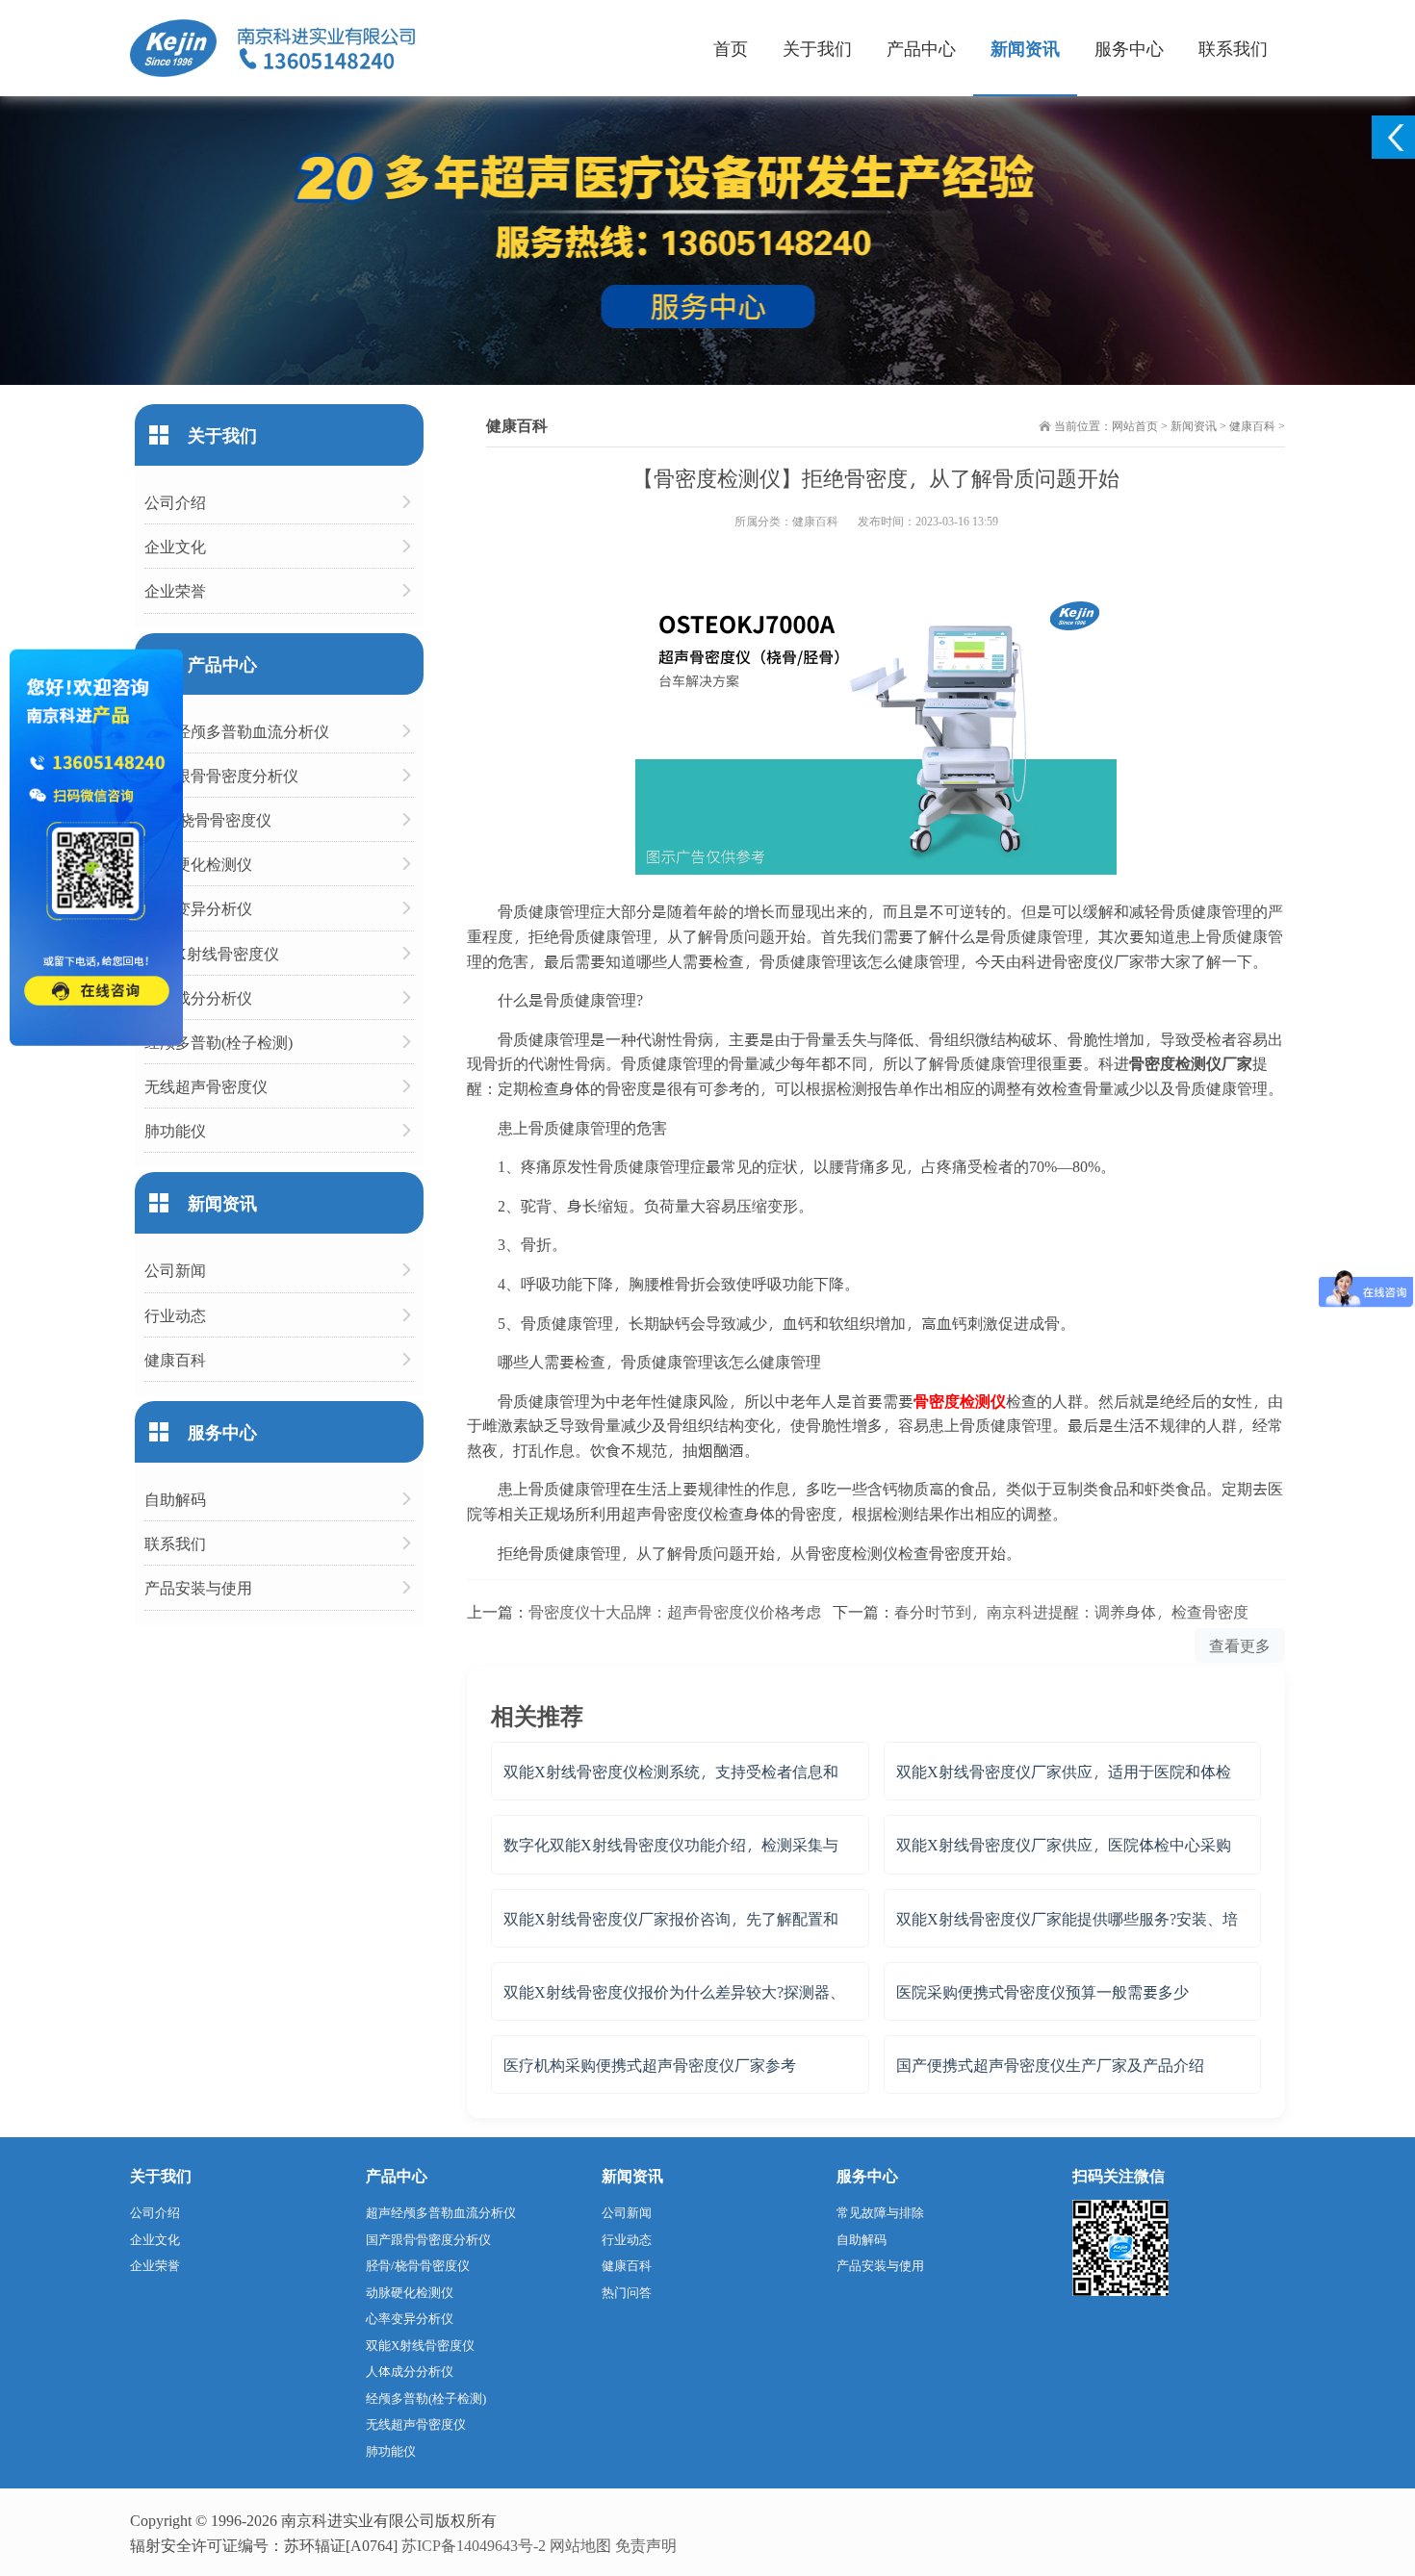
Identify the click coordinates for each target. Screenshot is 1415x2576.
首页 (731, 48)
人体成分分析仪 (198, 997)
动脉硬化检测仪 (198, 864)
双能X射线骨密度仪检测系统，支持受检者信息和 (671, 1771)
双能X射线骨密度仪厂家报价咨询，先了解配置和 (671, 1918)
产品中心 (921, 48)
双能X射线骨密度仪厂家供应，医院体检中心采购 (1064, 1844)
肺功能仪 (175, 1130)
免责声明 (646, 2545)
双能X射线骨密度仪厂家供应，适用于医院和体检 (1064, 1771)
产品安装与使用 (198, 1587)
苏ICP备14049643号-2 (474, 2545)
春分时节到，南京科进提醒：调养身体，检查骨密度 (1071, 1611)
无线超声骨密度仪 (206, 1086)
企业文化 (175, 546)
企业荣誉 (175, 590)
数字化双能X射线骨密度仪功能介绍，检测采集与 (671, 1844)
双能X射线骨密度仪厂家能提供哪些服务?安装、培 (1067, 1918)
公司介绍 (175, 502)
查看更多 (1240, 1645)
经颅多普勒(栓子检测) (219, 1042)
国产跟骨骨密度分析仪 (221, 775)
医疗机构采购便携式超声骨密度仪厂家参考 (650, 2065)
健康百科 (1252, 425)
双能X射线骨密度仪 (212, 953)
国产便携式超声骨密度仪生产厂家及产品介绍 (1050, 2065)
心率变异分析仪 (198, 908)
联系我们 (1233, 48)
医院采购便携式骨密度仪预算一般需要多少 (1042, 1991)
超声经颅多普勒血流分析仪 (237, 731)
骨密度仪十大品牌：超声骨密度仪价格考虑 (675, 1611)
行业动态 (175, 1315)
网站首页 (1135, 425)
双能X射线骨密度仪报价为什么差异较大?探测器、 (674, 1991)
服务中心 (1129, 48)
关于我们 (817, 48)
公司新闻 (175, 1270)
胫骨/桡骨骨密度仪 (208, 819)
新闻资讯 (1025, 48)
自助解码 (175, 1499)
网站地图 (580, 2545)
